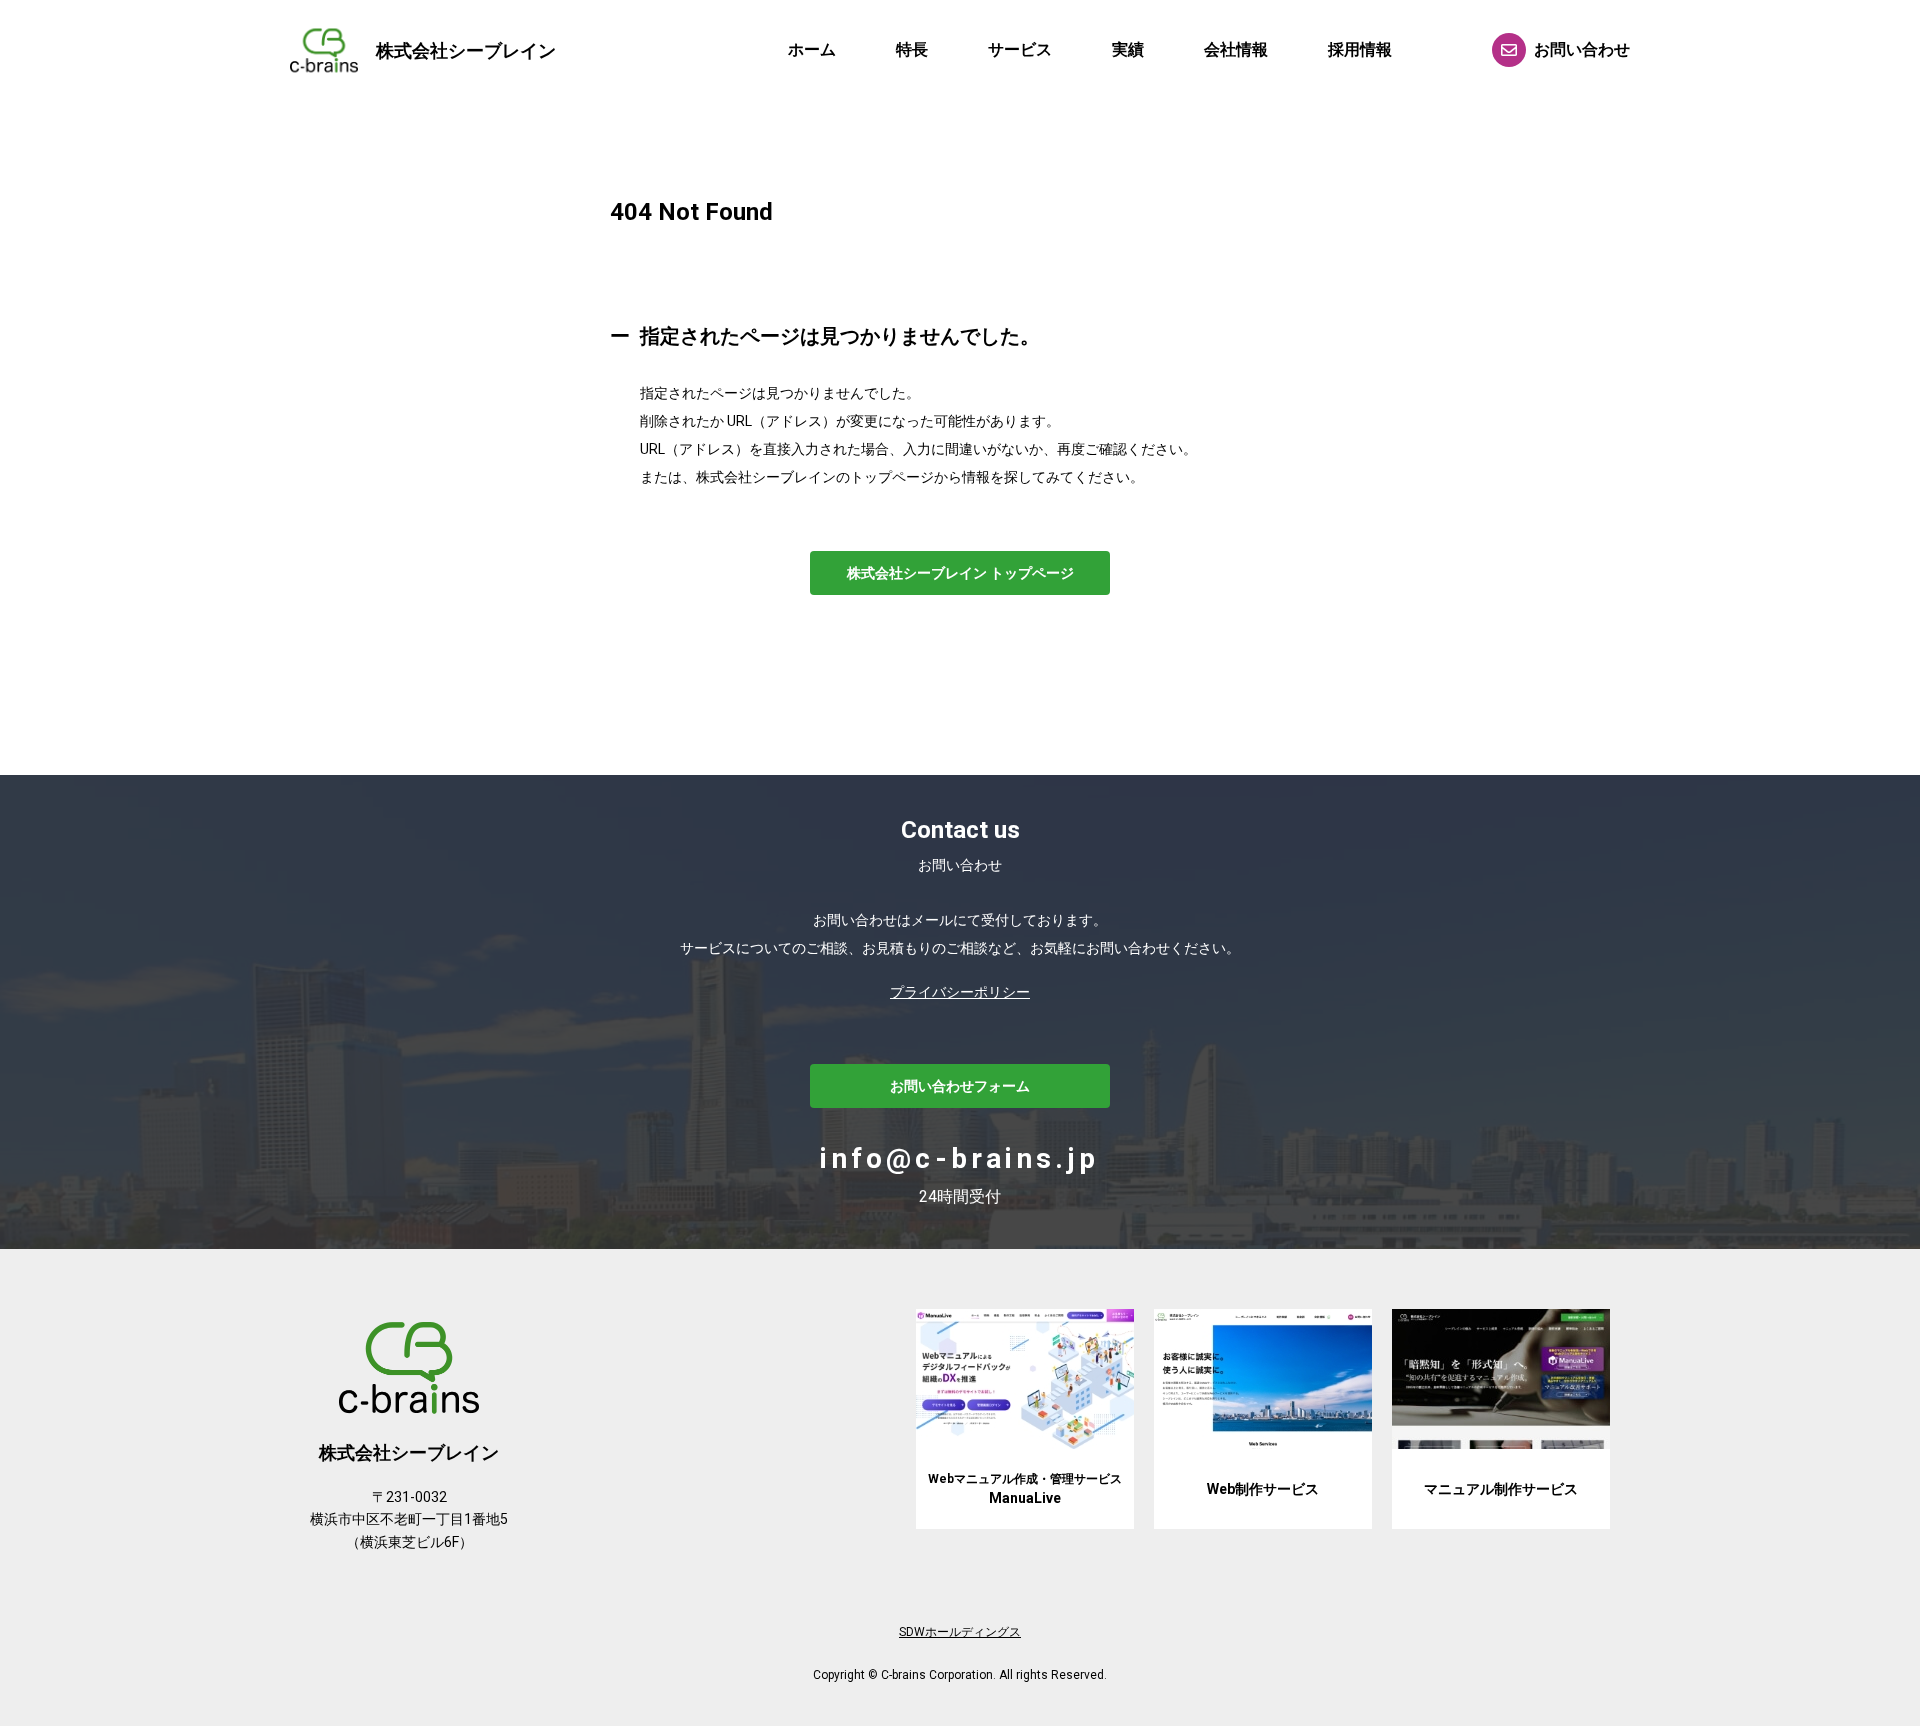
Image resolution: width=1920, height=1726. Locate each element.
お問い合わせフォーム (960, 1086)
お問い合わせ (1582, 49)
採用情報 (1360, 49)
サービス (1020, 49)
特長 (912, 49)
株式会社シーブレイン (466, 50)
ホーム (812, 49)
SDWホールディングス (960, 1632)
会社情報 (1236, 49)
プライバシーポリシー (960, 992)
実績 (1128, 49)
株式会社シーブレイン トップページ (960, 573)
